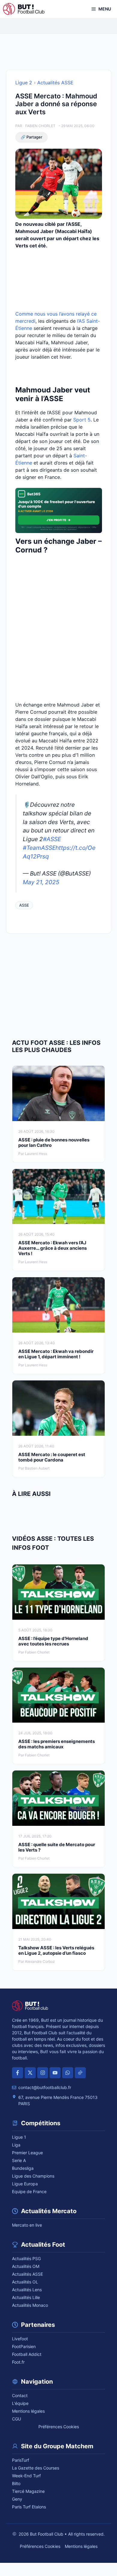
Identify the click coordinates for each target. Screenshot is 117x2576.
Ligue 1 (19, 2137)
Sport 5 (82, 420)
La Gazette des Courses (36, 2468)
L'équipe (20, 2403)
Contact (20, 2395)
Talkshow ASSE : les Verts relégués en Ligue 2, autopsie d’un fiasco (56, 1950)
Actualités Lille (26, 2297)
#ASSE (52, 839)
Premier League (27, 2153)
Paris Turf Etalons (29, 2507)
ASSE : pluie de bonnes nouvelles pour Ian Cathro (54, 1142)
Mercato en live (27, 2225)
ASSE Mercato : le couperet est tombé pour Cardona (52, 1457)
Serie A (19, 2160)
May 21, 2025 (41, 882)
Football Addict (27, 2354)
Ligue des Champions (33, 2176)
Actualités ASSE (55, 83)
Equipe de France (29, 2191)
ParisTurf (21, 2460)
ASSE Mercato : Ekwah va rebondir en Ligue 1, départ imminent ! (56, 1354)
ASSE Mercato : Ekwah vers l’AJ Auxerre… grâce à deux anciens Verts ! (52, 1248)
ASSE (24, 905)
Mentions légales (28, 2411)
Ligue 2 (24, 83)
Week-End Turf (26, 2476)
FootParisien (24, 2346)
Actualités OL (25, 2282)
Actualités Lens (27, 2290)
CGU (16, 2419)
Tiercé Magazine (28, 2491)
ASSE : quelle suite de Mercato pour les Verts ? (57, 1847)
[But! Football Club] (24, 9)
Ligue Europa (25, 2184)
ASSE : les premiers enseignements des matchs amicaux (57, 1744)
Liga (16, 2145)
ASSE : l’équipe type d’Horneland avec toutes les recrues (53, 1641)
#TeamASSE (39, 848)
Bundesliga (23, 2168)
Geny (17, 2499)
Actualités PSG (26, 2258)
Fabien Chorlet (40, 126)
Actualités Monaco (30, 2305)
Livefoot (20, 2339)
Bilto (16, 2483)
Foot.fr (18, 2362)
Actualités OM (26, 2266)
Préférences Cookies (59, 2427)
